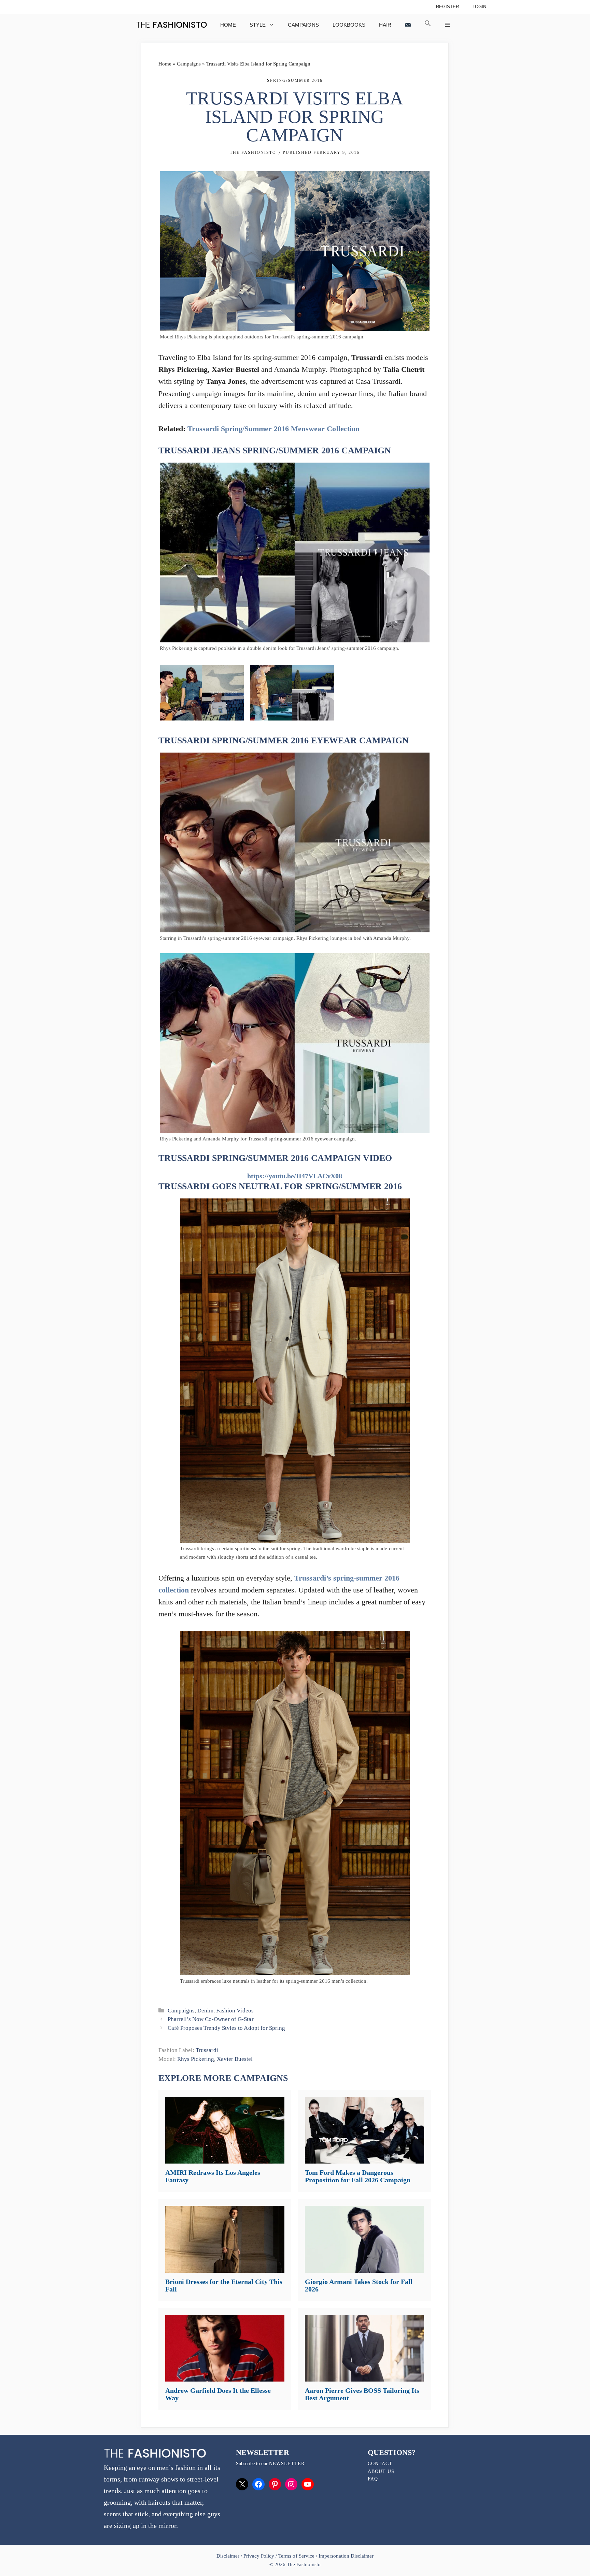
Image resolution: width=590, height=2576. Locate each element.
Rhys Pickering (196, 2059)
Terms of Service (296, 2556)
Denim (205, 2011)
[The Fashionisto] (172, 25)
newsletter (287, 2464)
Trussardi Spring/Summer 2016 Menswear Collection (273, 429)
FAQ (373, 2479)
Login (479, 7)
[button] (428, 25)
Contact (380, 2464)
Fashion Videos (235, 2011)
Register (447, 7)
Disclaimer (229, 2556)
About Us (381, 2471)
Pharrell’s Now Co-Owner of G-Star (210, 2019)
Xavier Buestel (235, 2059)
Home (228, 25)
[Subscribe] (408, 25)
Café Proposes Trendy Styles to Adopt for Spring (226, 2028)
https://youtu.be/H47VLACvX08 (295, 1176)
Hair (385, 25)
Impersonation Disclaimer (346, 2556)
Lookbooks (349, 25)
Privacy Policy (259, 2556)
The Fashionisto (253, 152)
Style (258, 25)
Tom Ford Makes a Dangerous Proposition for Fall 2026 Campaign (358, 2176)
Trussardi (207, 2050)
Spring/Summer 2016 (295, 81)
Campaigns (303, 25)
